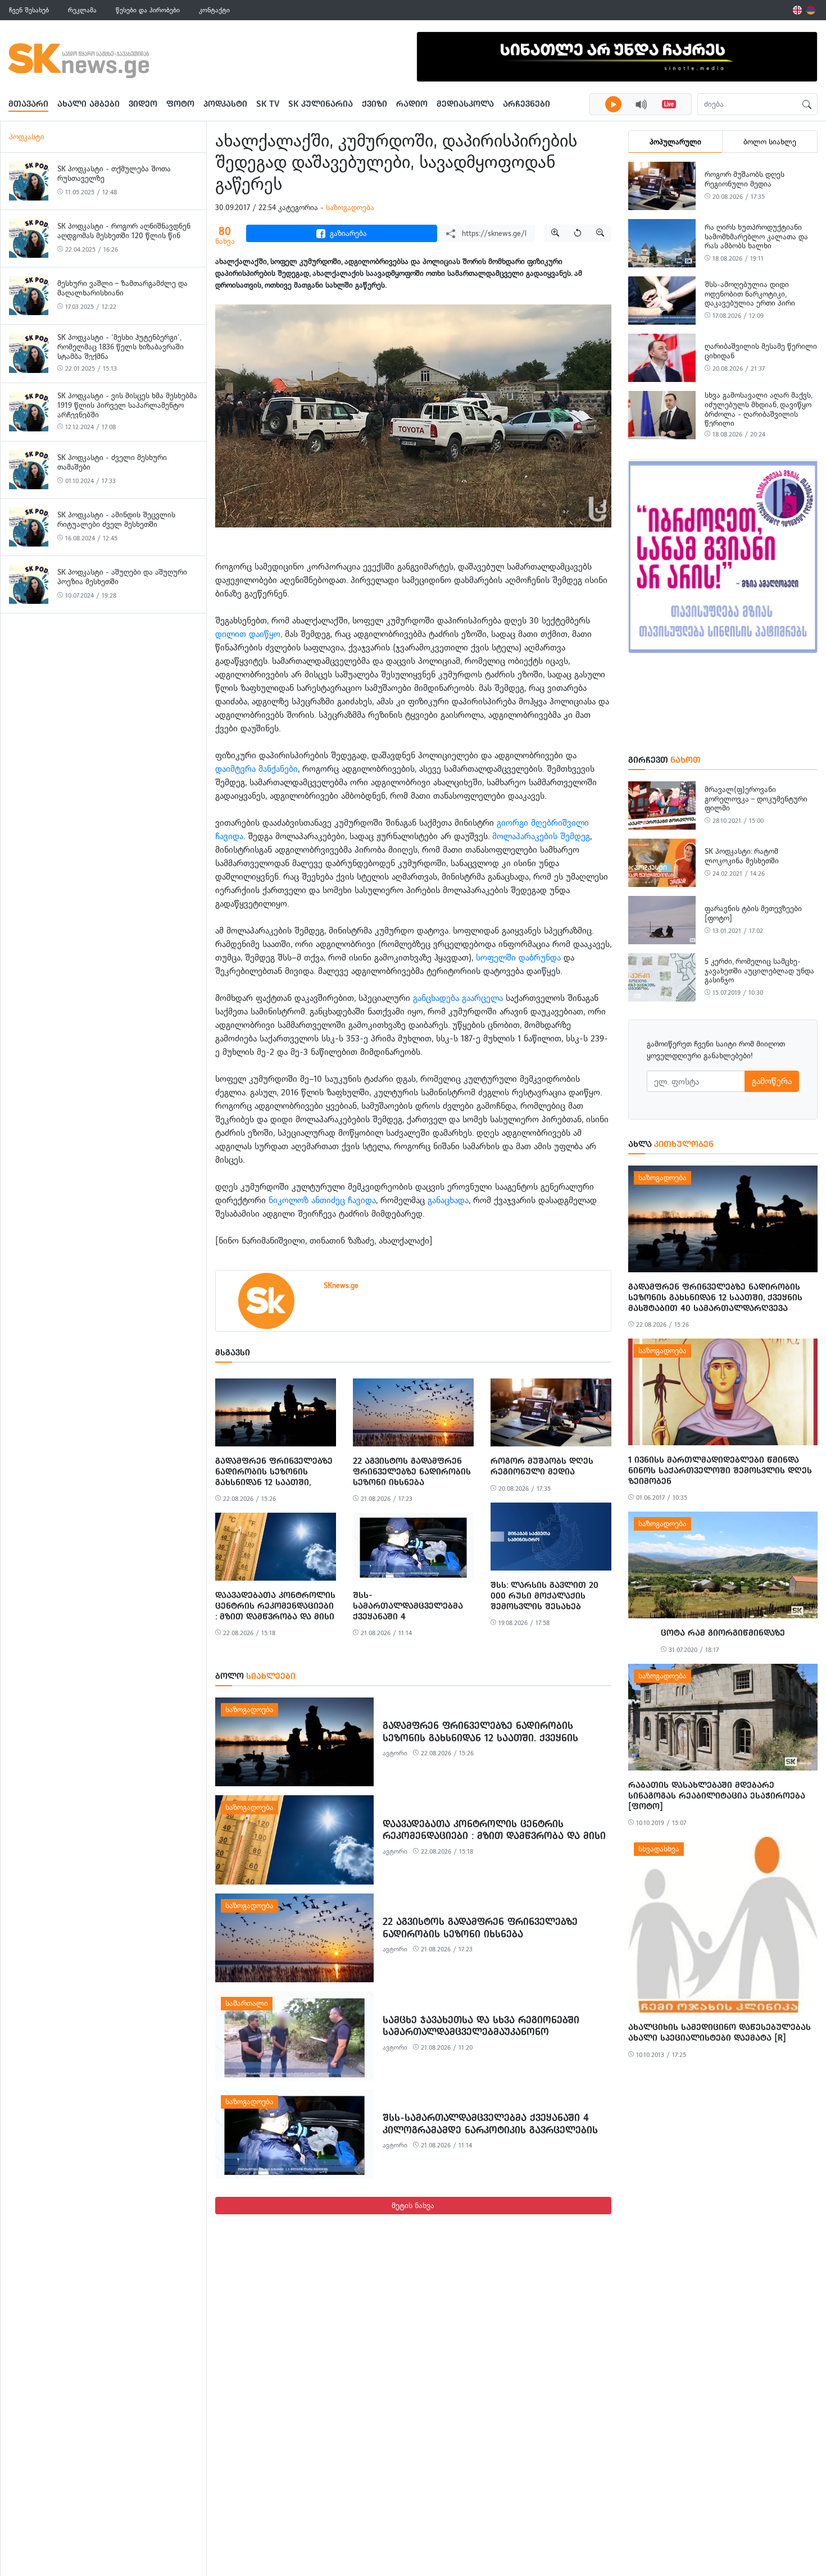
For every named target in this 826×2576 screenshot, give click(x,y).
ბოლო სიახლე (770, 142)
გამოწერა (772, 1081)
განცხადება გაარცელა (458, 998)
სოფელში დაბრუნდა (518, 957)
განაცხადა (448, 1200)
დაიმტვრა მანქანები (257, 769)
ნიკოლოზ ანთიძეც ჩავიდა (322, 1200)
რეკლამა (82, 10)
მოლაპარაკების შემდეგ (541, 836)
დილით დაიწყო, (250, 634)
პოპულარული (675, 142)
